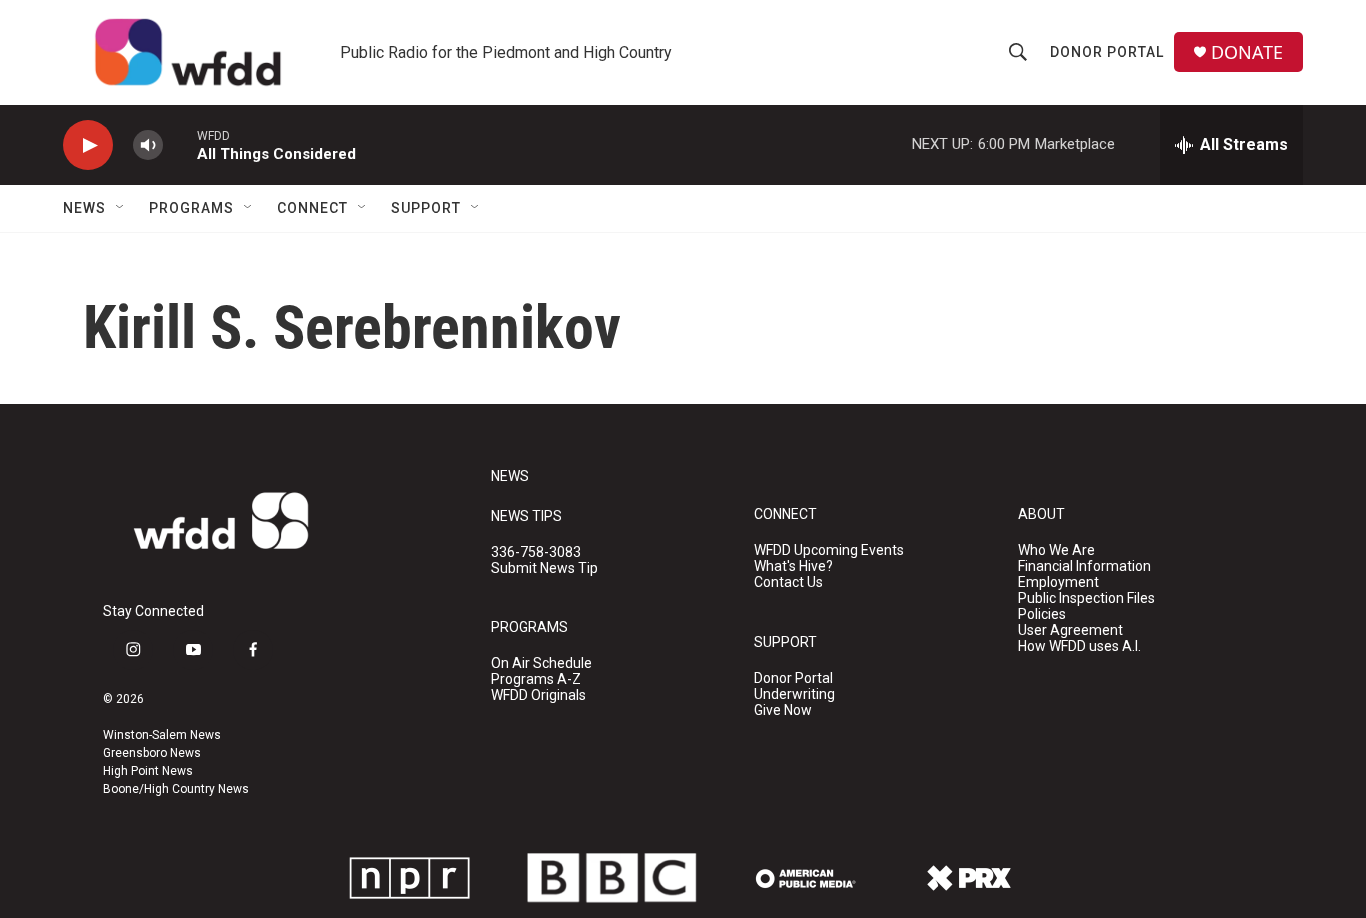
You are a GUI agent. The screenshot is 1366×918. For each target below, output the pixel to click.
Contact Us (788, 582)
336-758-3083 (536, 552)
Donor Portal (1107, 52)
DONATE (1247, 52)
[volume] (148, 145)
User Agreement (1070, 630)
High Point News (148, 771)
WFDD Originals (538, 695)
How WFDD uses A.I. (1079, 646)
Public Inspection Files (1086, 598)
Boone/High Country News (176, 789)
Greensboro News (152, 753)
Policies (1042, 614)
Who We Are (1056, 550)
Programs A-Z (536, 679)
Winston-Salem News (162, 735)
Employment (1058, 582)
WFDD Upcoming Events (829, 550)
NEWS (510, 476)
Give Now (783, 710)
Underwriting (794, 694)
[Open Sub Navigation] (121, 208)
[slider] (180, 144)
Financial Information (1084, 566)
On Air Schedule (541, 663)
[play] (88, 145)
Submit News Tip (544, 568)
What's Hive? (793, 566)
